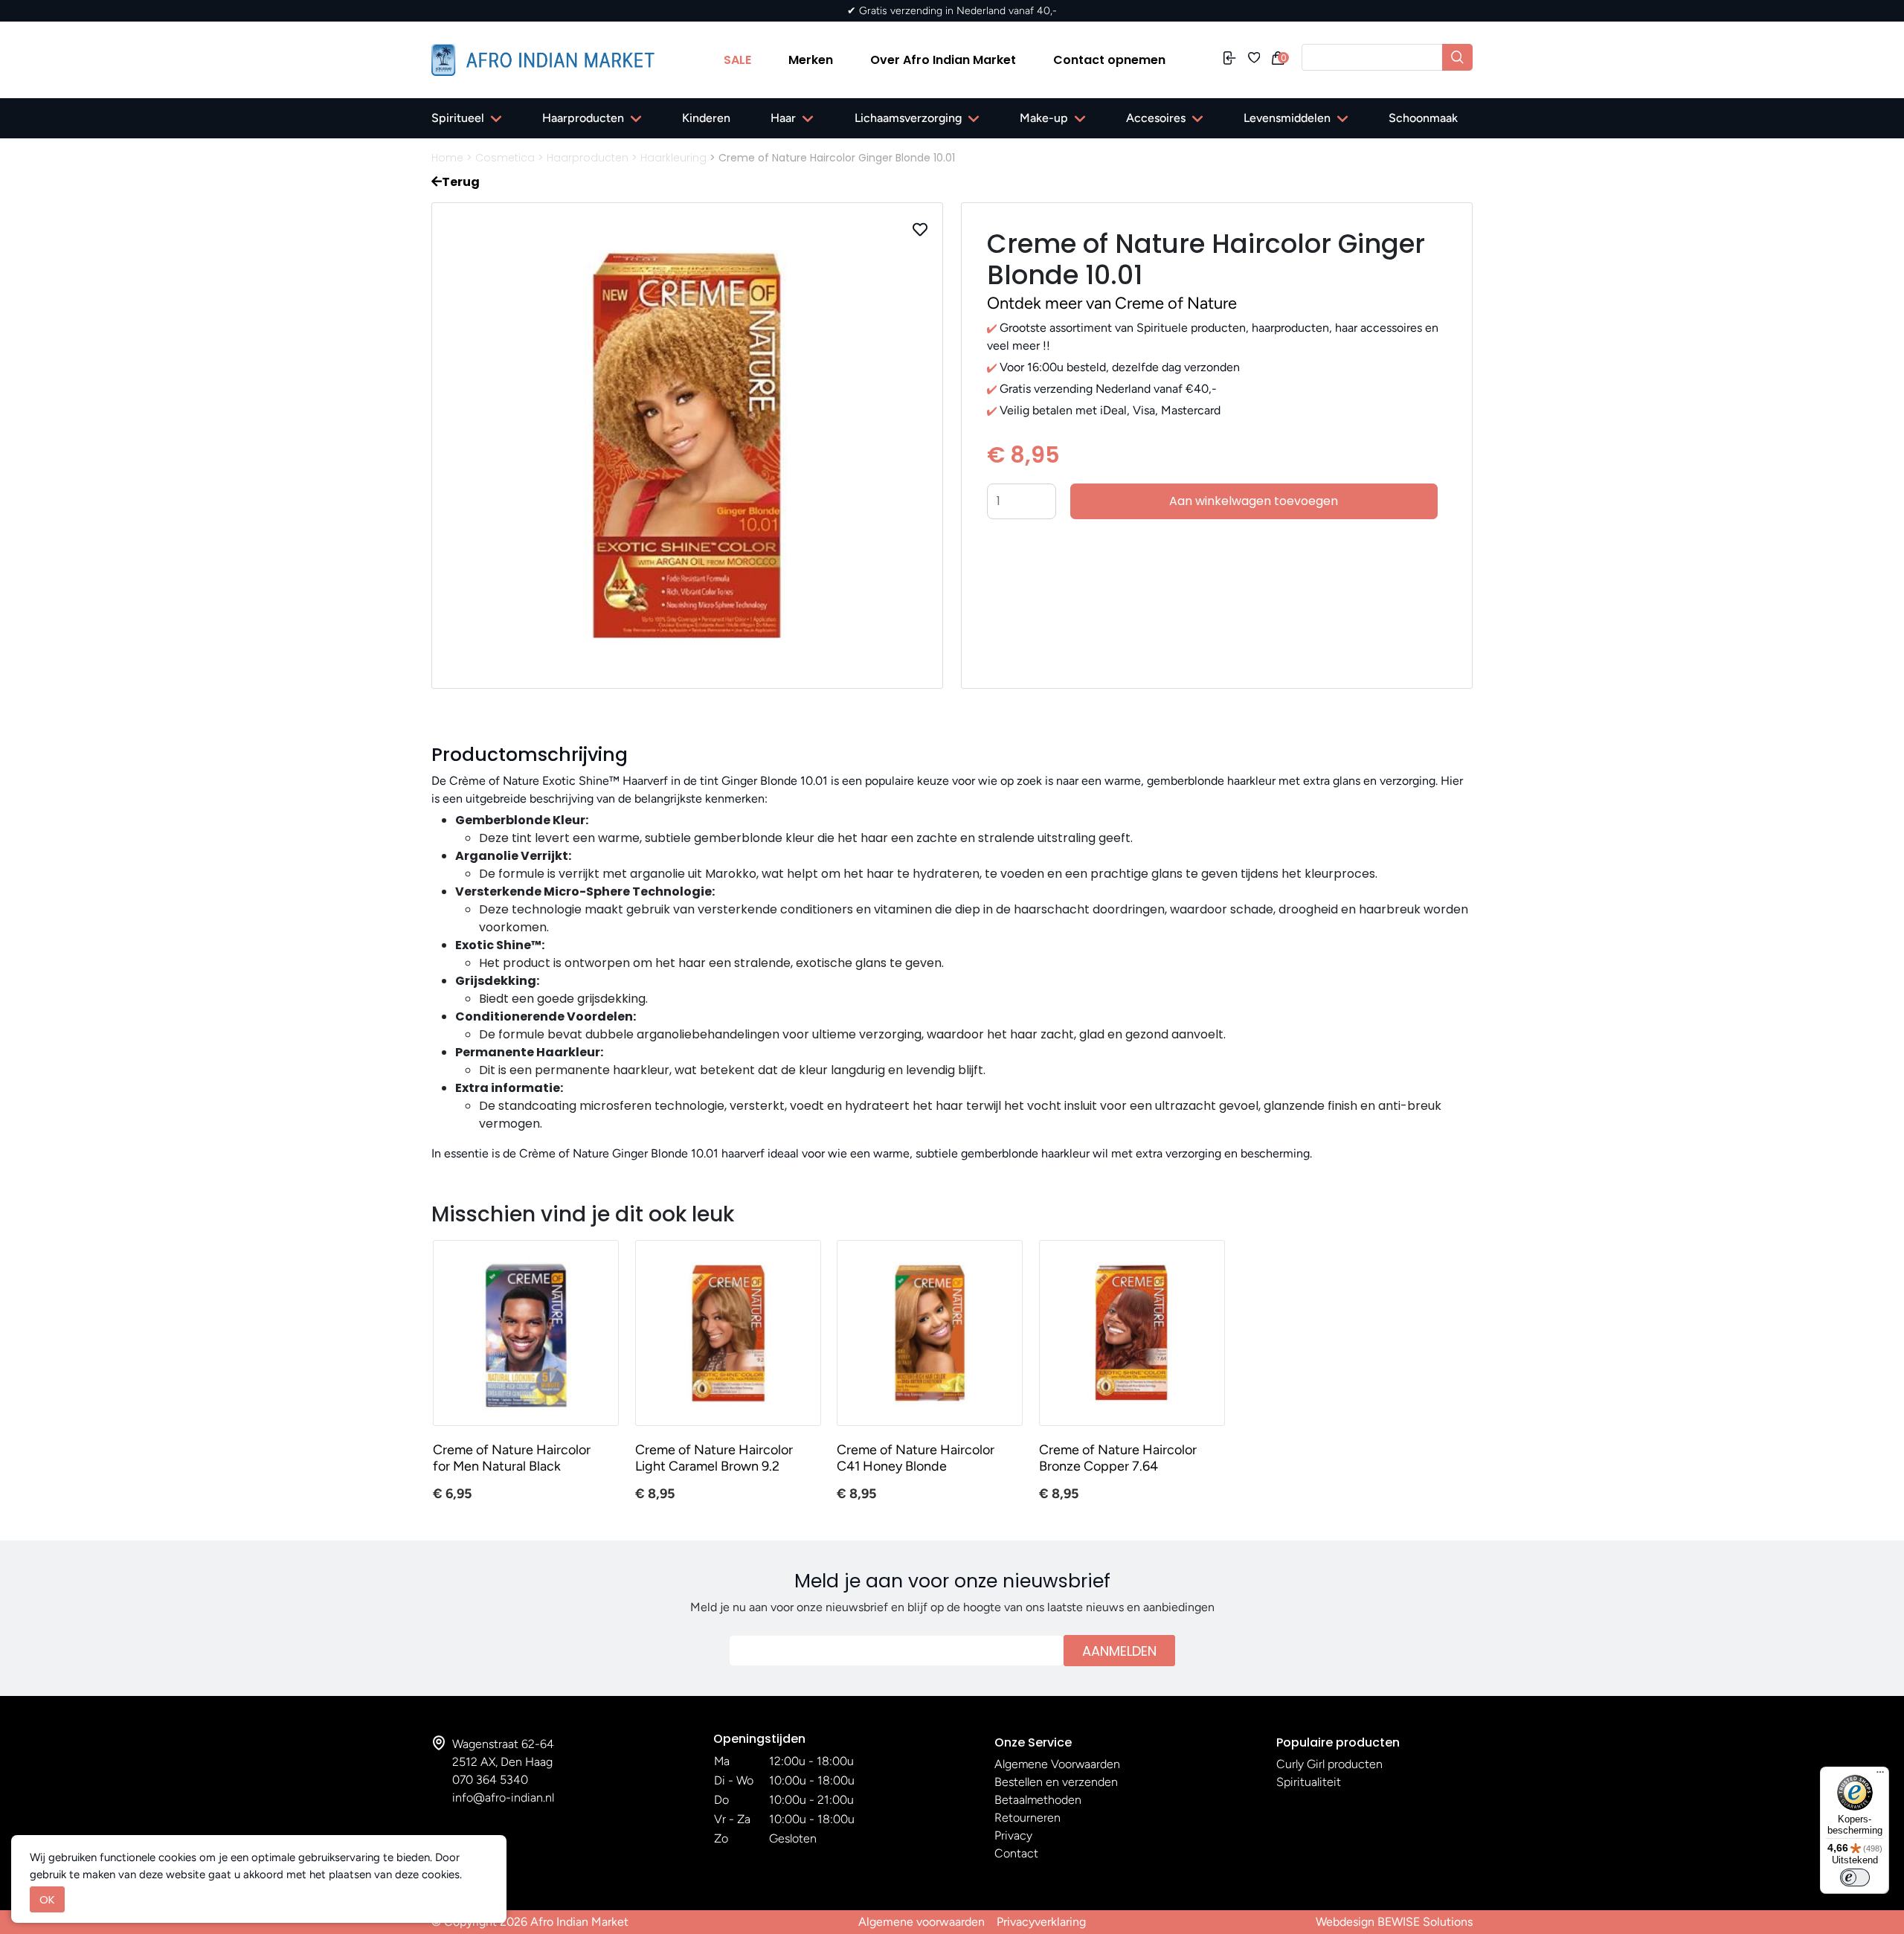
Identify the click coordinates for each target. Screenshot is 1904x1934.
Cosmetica (505, 158)
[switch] (1855, 1877)
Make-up (1044, 118)
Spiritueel (458, 118)
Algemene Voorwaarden (1057, 1764)
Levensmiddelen (1287, 118)
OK (47, 1899)
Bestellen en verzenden (1056, 1782)
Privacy (1013, 1835)
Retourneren (1027, 1818)
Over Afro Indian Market (943, 60)
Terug (461, 182)
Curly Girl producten (1329, 1764)
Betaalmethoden (1038, 1800)
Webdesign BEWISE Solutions (1394, 1922)
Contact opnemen (1109, 60)
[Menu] (1880, 1776)
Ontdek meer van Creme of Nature (1112, 303)
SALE (737, 60)
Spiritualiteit (1309, 1782)
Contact (1016, 1853)
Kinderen (706, 118)
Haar (783, 118)
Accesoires (1156, 118)
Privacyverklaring (1041, 1922)
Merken (811, 60)
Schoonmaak (1423, 118)
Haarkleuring (673, 158)
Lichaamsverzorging (908, 118)
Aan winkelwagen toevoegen (1254, 501)
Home (447, 158)
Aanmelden (1119, 1651)
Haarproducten (583, 118)
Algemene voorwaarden (922, 1922)
